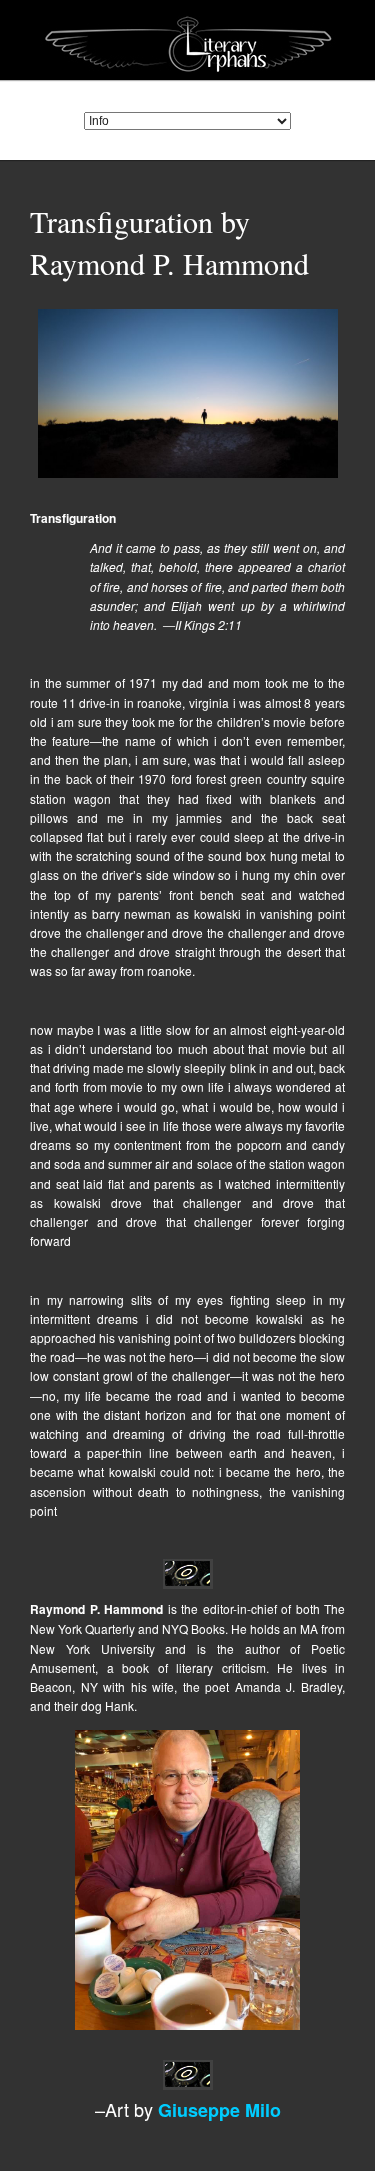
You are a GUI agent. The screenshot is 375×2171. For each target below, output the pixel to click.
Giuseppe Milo (219, 2110)
